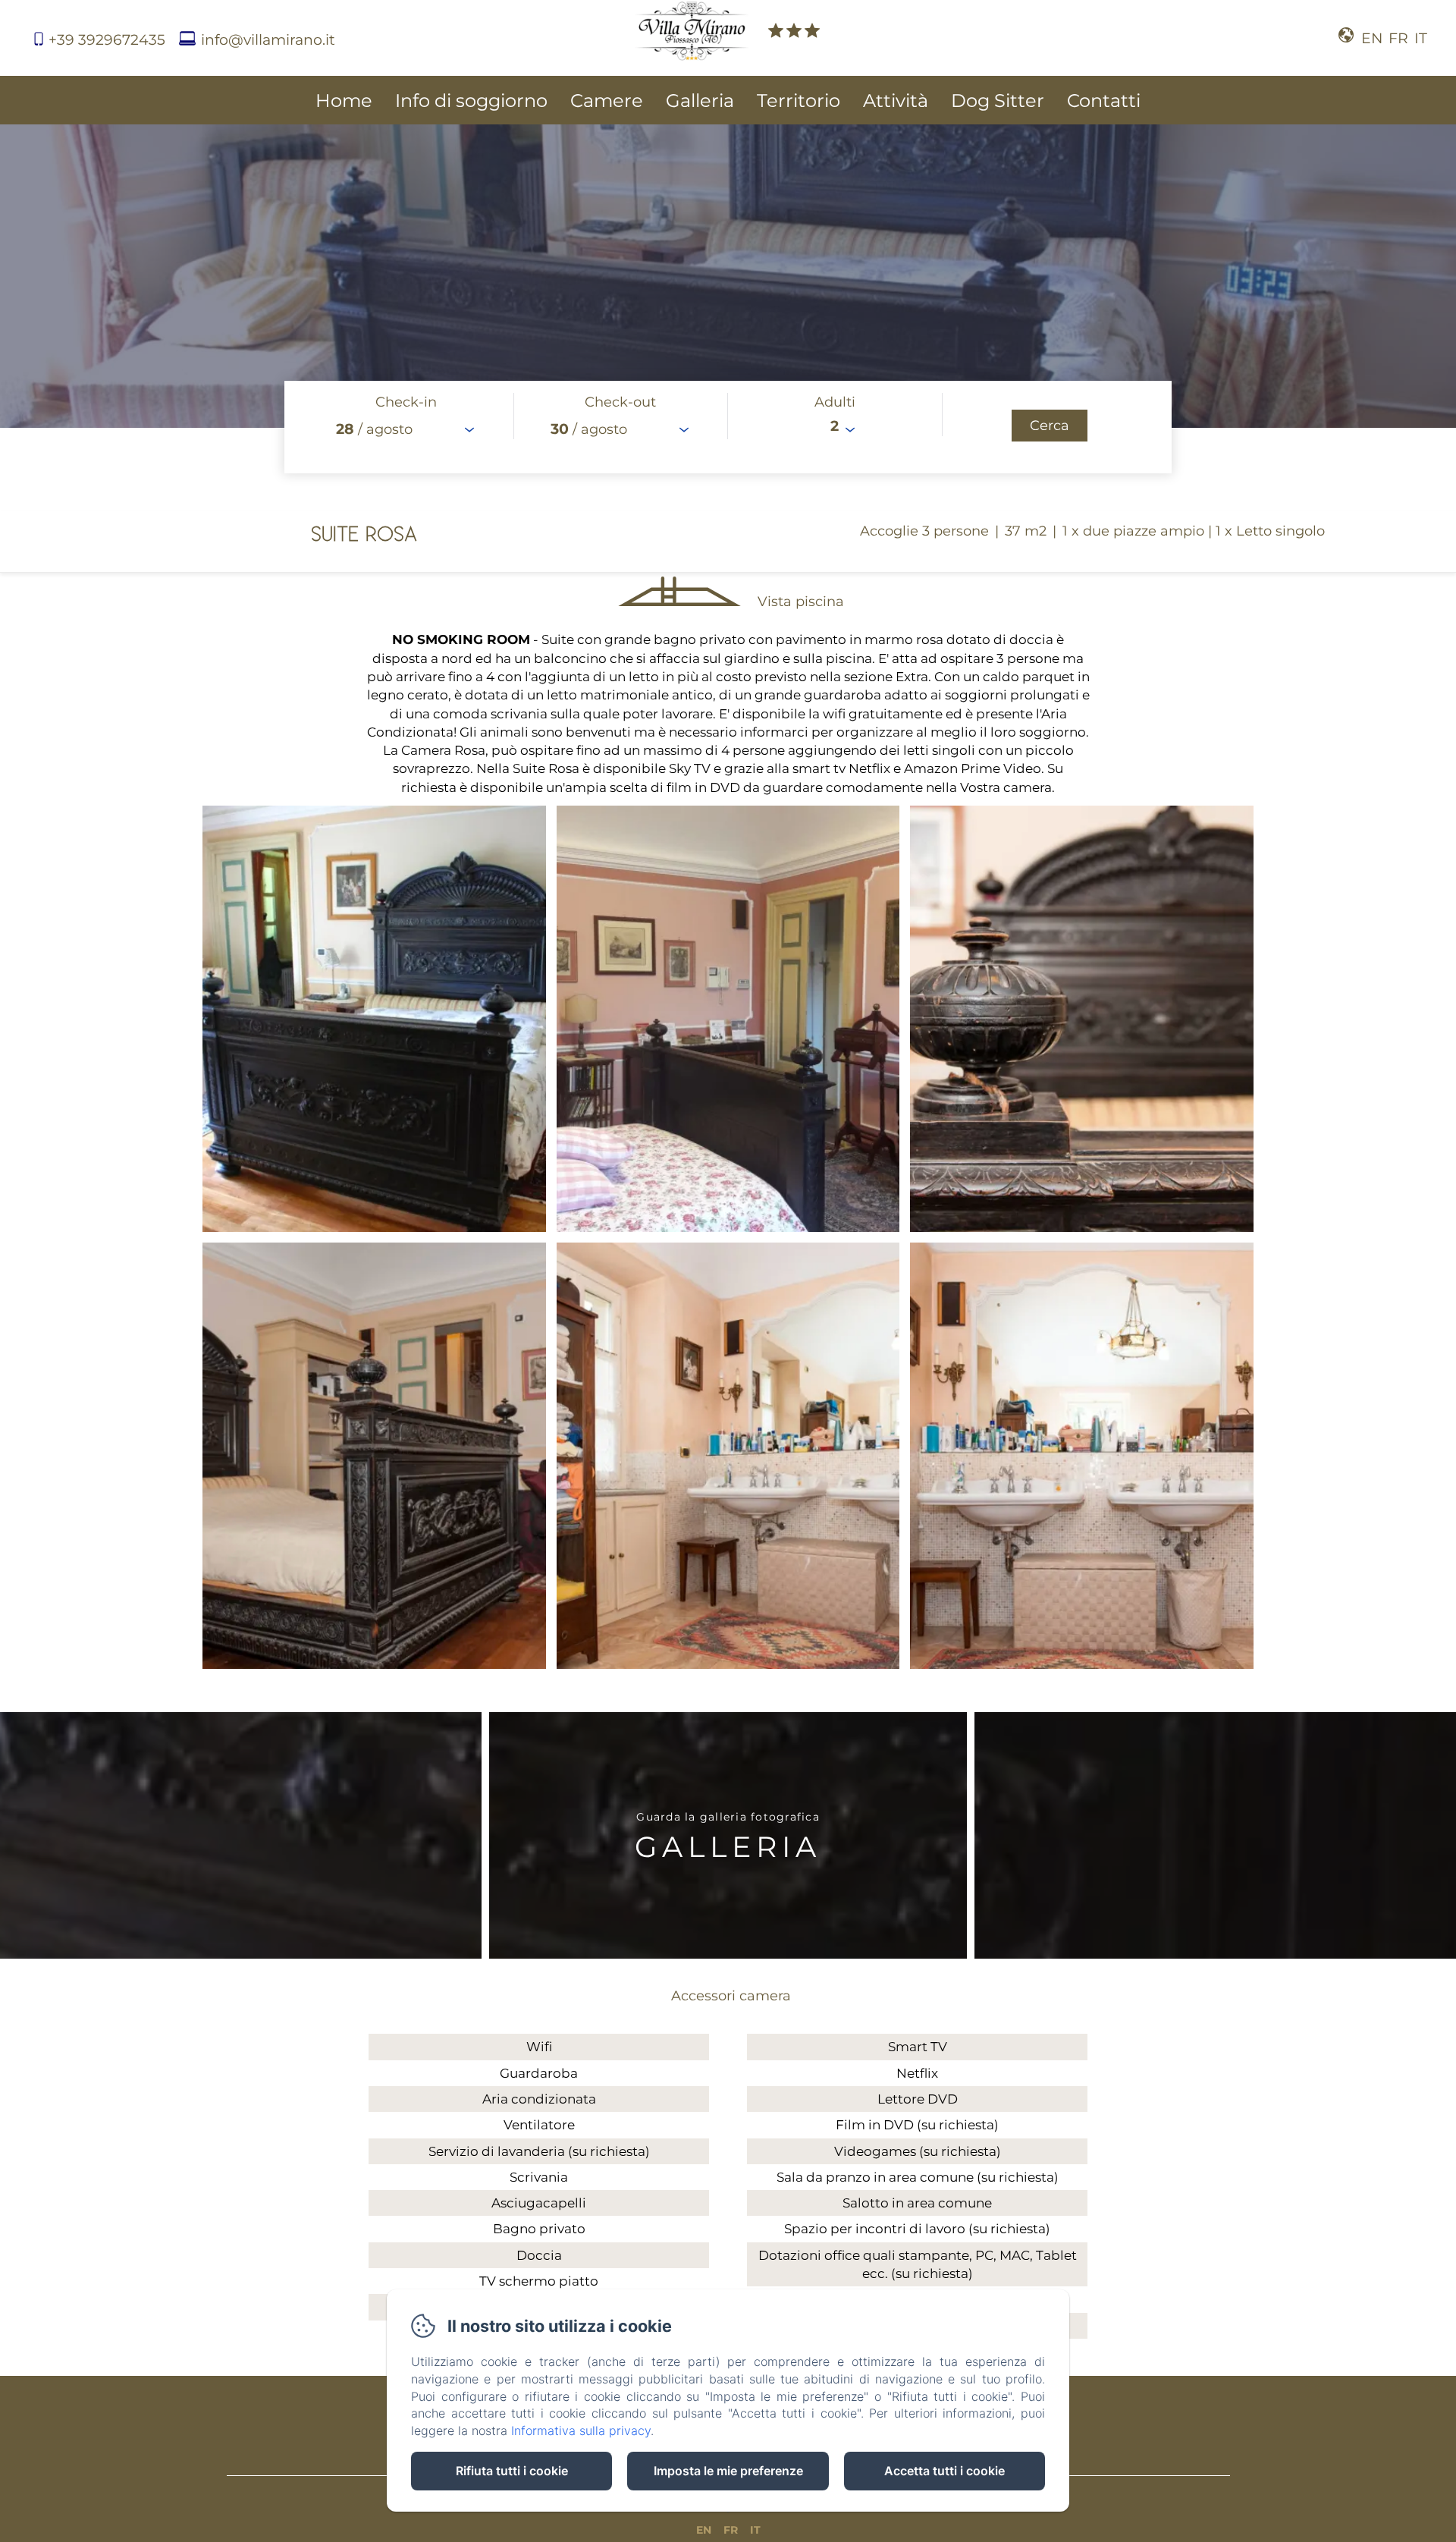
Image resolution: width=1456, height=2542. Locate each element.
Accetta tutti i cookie (945, 2471)
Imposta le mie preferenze (728, 2471)
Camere (607, 101)
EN (704, 2530)
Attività (896, 101)
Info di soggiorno (471, 101)
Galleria (700, 101)
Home (344, 101)
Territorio (799, 101)
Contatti (1104, 101)
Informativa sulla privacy (581, 2430)
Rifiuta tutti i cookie (512, 2471)
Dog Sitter (998, 101)
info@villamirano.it (268, 40)
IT (755, 2530)
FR (731, 2530)
